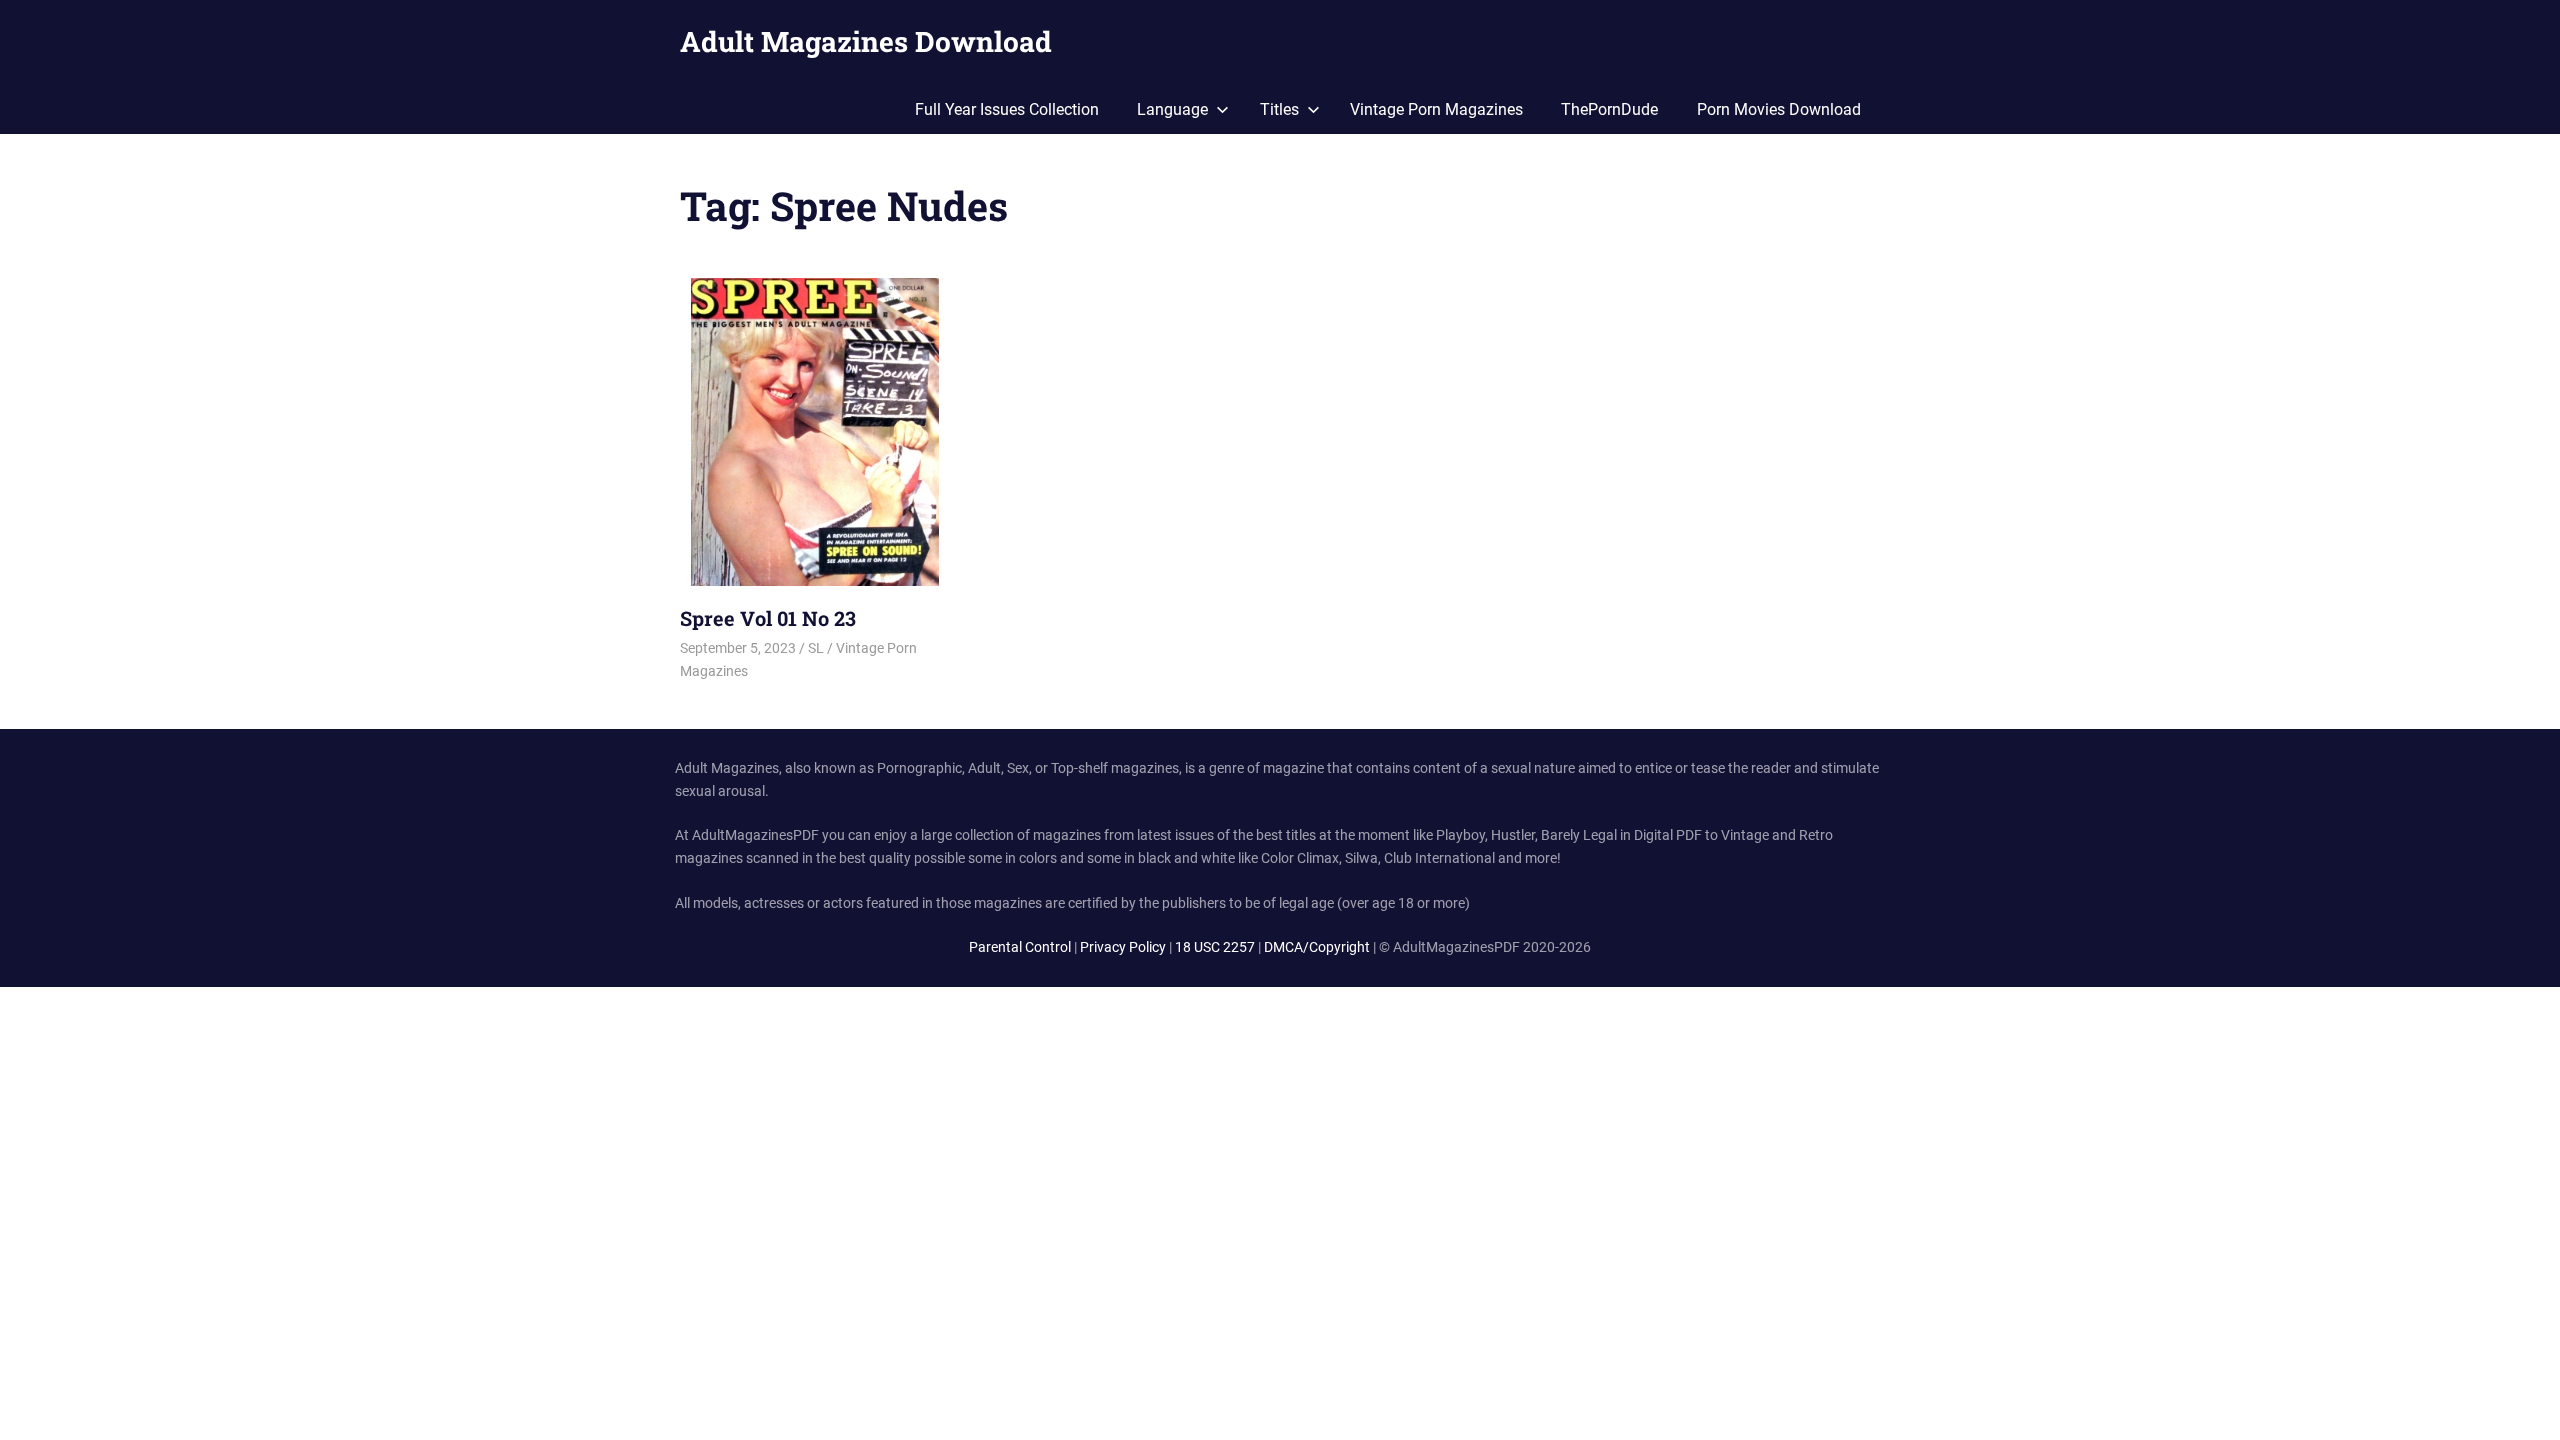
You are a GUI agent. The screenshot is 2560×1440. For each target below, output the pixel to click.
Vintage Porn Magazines (1436, 109)
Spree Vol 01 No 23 (768, 618)
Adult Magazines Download (866, 41)
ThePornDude (1609, 109)
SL (816, 648)
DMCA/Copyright (1317, 947)
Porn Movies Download (1779, 109)
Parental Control (1020, 947)
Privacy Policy (1123, 947)
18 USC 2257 (1215, 947)
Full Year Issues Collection (1007, 109)
